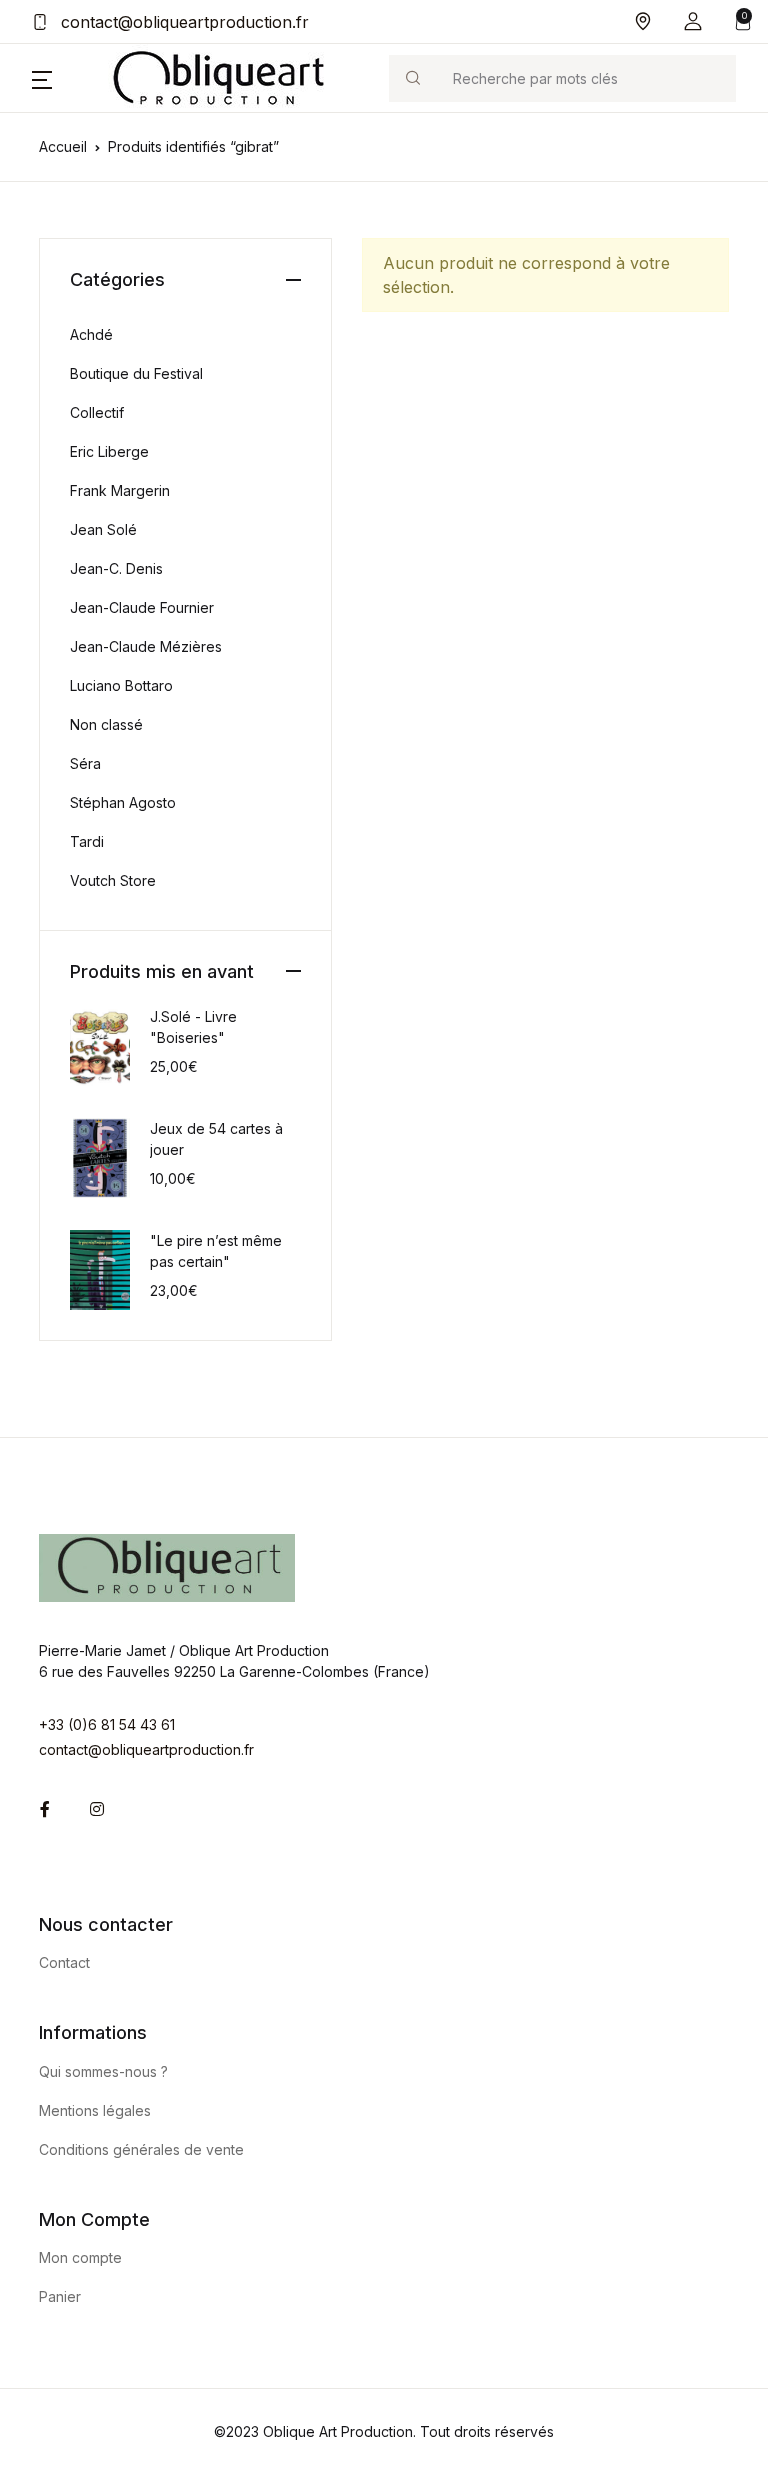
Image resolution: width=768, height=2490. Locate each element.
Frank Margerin (120, 490)
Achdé (91, 334)
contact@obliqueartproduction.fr (182, 22)
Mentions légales (95, 2110)
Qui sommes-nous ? (103, 2071)
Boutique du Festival (136, 373)
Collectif (97, 412)
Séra (85, 763)
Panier (60, 2296)
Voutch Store (113, 880)
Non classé (106, 724)
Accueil (63, 146)
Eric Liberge (109, 451)
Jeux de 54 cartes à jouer (216, 1139)
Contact (64, 1962)
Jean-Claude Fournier (142, 607)
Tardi (87, 841)
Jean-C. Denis (116, 568)
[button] (693, 21)
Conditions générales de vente (141, 2149)
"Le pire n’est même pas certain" (216, 1251)
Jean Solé (103, 529)
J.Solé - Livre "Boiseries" (193, 1027)
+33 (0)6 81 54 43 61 (107, 1724)
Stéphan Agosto (123, 802)
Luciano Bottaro (121, 685)
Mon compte (80, 2257)
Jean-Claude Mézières (146, 646)
